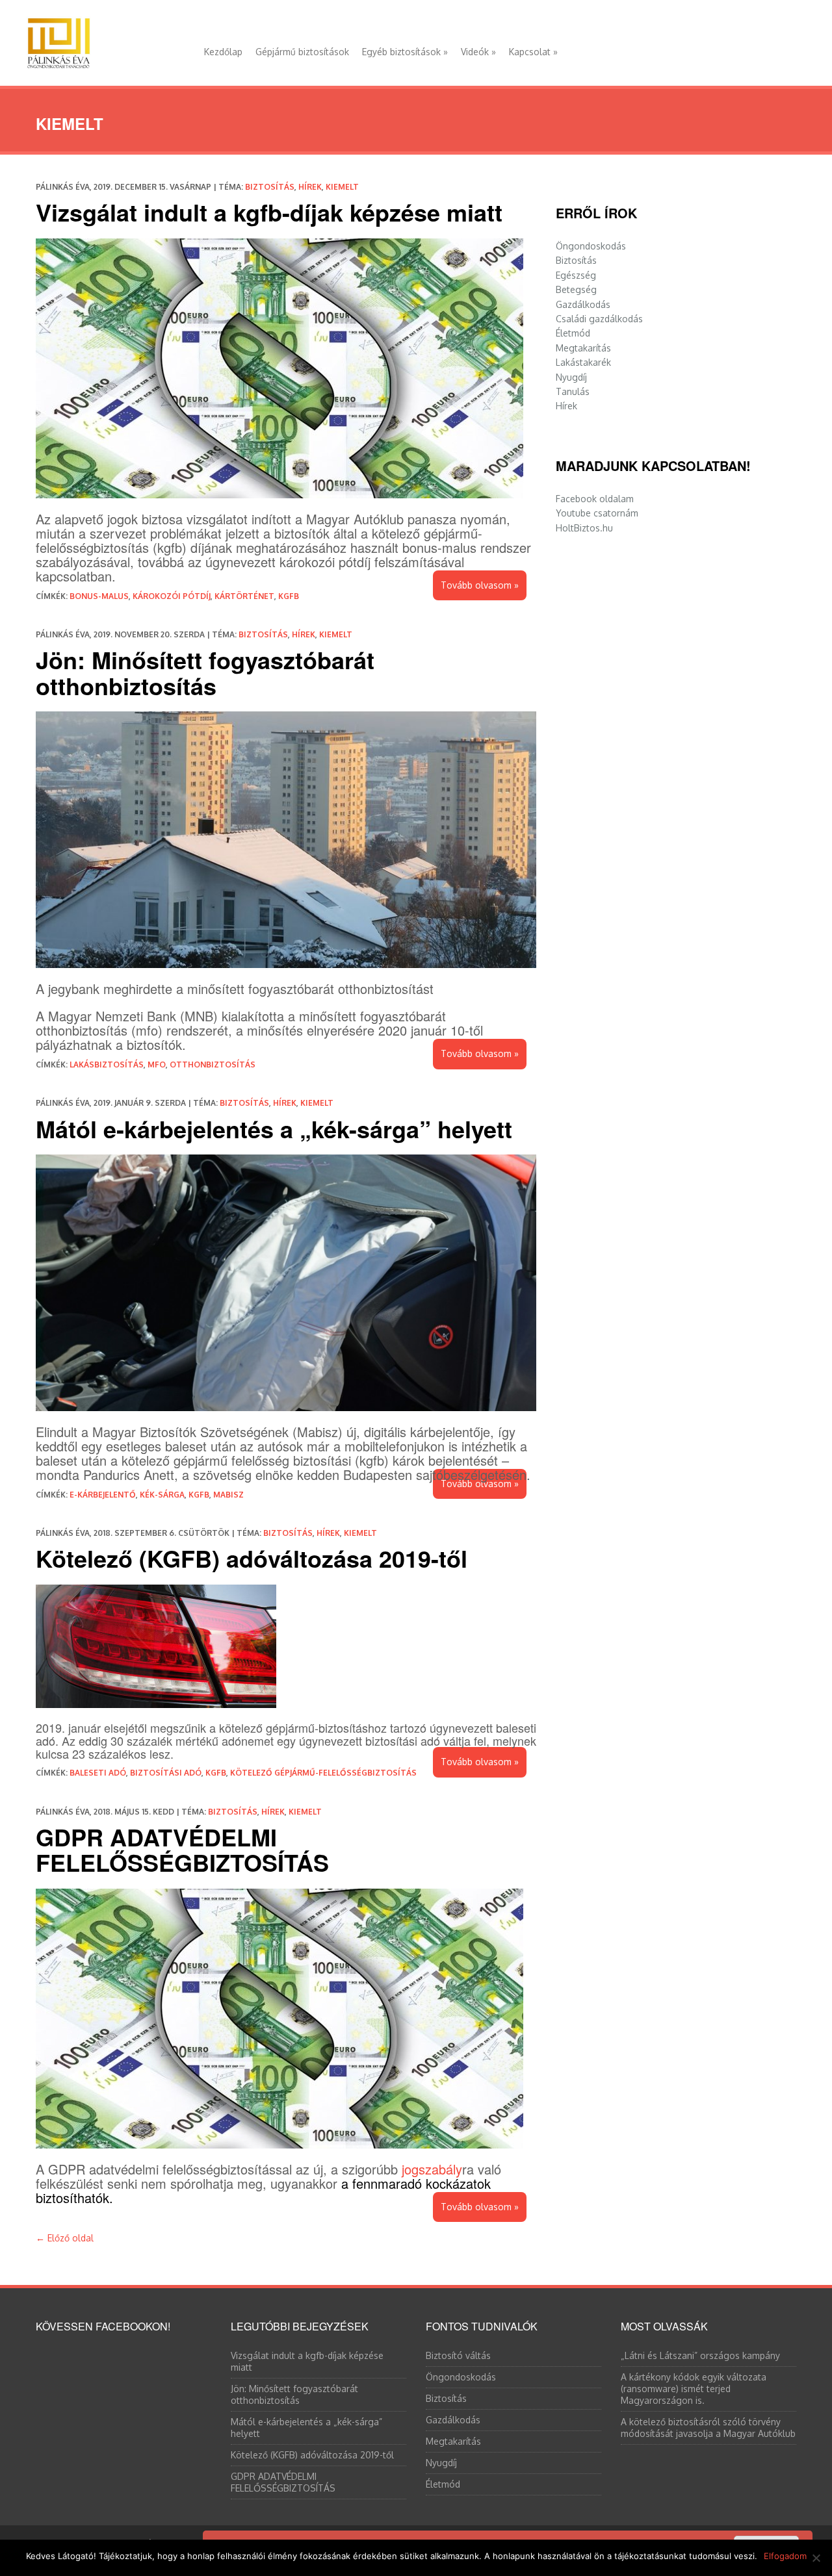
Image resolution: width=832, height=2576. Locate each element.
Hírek (310, 187)
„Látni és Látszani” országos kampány (700, 2355)
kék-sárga (162, 1495)
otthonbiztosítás (213, 1065)
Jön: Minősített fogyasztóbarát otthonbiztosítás (205, 672)
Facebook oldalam (595, 499)
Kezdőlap (223, 52)
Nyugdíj (571, 377)
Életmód (573, 333)
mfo (157, 1065)
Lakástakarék (583, 362)
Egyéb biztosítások (405, 52)
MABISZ (228, 1495)
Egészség (576, 275)
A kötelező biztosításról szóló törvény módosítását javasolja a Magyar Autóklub (708, 2428)
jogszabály (432, 2169)
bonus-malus (99, 596)
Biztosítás (270, 187)
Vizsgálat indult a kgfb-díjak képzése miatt (269, 212)
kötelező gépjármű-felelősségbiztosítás (323, 1773)
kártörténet (244, 596)
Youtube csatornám (597, 513)
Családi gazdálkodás (599, 319)
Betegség (576, 289)
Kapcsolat (533, 52)
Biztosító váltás (458, 2355)
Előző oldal (65, 2238)
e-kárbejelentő (103, 1495)
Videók (478, 52)
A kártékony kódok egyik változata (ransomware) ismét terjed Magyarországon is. (694, 2389)
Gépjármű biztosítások (302, 52)
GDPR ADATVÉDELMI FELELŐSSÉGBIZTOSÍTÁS (182, 1850)
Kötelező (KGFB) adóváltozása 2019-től (252, 1558)
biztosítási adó (166, 1773)
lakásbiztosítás (107, 1065)
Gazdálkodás (583, 304)
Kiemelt (342, 187)
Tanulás (573, 391)
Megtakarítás (583, 348)
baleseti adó (98, 1773)
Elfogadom (785, 2556)
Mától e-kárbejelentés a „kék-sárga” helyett (274, 1129)
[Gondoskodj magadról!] (58, 40)
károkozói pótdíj (172, 596)
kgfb (289, 596)
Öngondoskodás (591, 246)
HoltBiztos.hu (584, 528)
